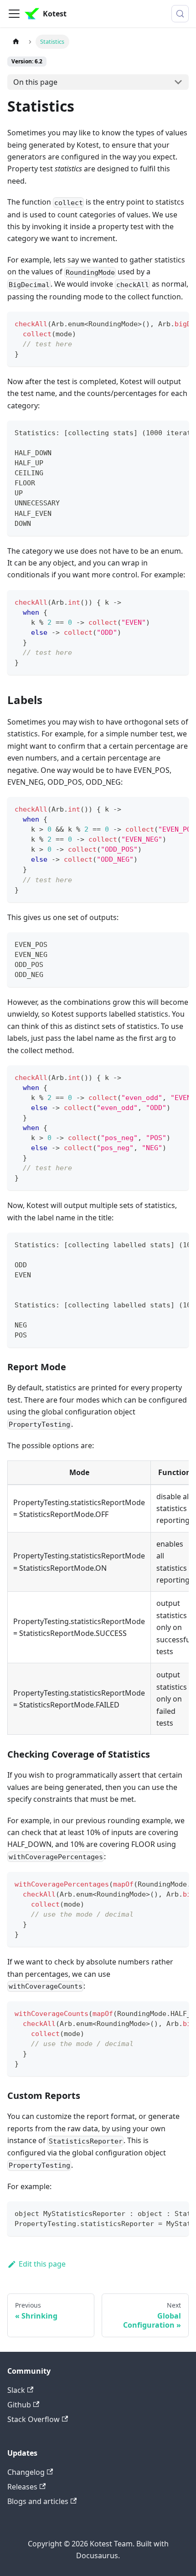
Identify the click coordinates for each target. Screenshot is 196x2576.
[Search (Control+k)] (180, 14)
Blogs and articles (38, 2501)
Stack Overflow (34, 2419)
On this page (35, 82)
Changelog (26, 2472)
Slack (16, 2390)
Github (19, 2405)
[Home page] (16, 42)
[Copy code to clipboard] (178, 323)
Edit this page (42, 2264)
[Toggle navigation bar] (14, 14)
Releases (22, 2487)
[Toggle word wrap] (161, 323)
